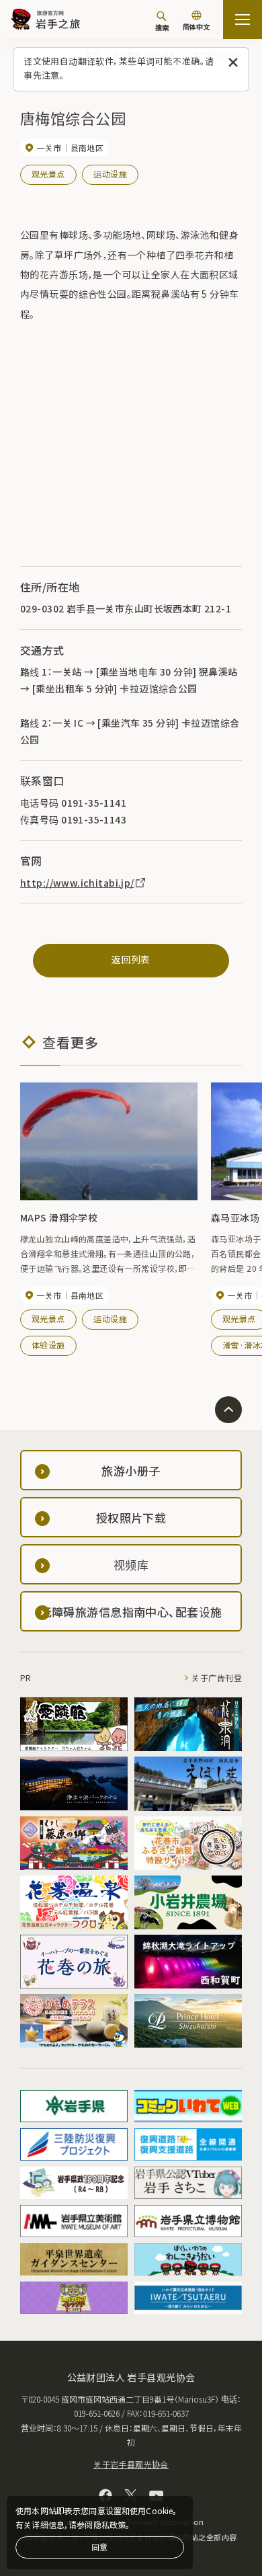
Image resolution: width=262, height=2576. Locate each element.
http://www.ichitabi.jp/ (77, 883)
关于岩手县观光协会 (131, 2464)
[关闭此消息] (233, 63)
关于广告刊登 (217, 1678)
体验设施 (48, 1345)
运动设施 (110, 174)
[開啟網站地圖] (243, 19)
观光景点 (48, 174)
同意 (99, 2547)
